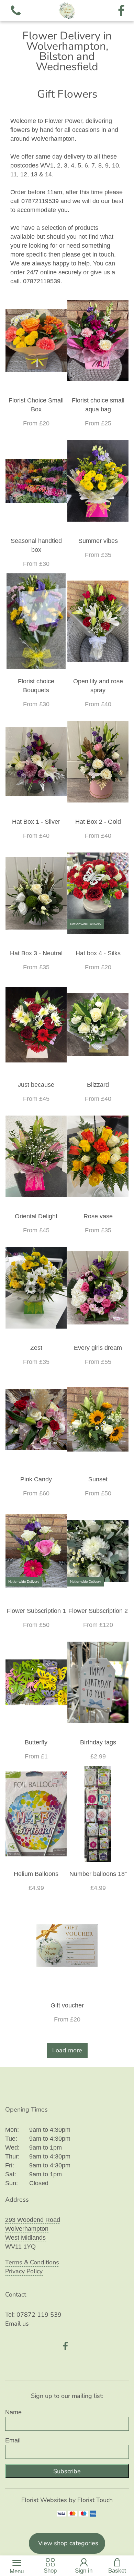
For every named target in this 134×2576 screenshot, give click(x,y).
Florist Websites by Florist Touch (67, 2500)
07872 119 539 (39, 2315)
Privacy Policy (24, 2271)
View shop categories (68, 2543)
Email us (17, 2324)
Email (13, 2440)
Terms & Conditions (32, 2262)
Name (13, 2412)
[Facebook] (121, 11)
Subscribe (67, 2471)
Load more (67, 2050)
